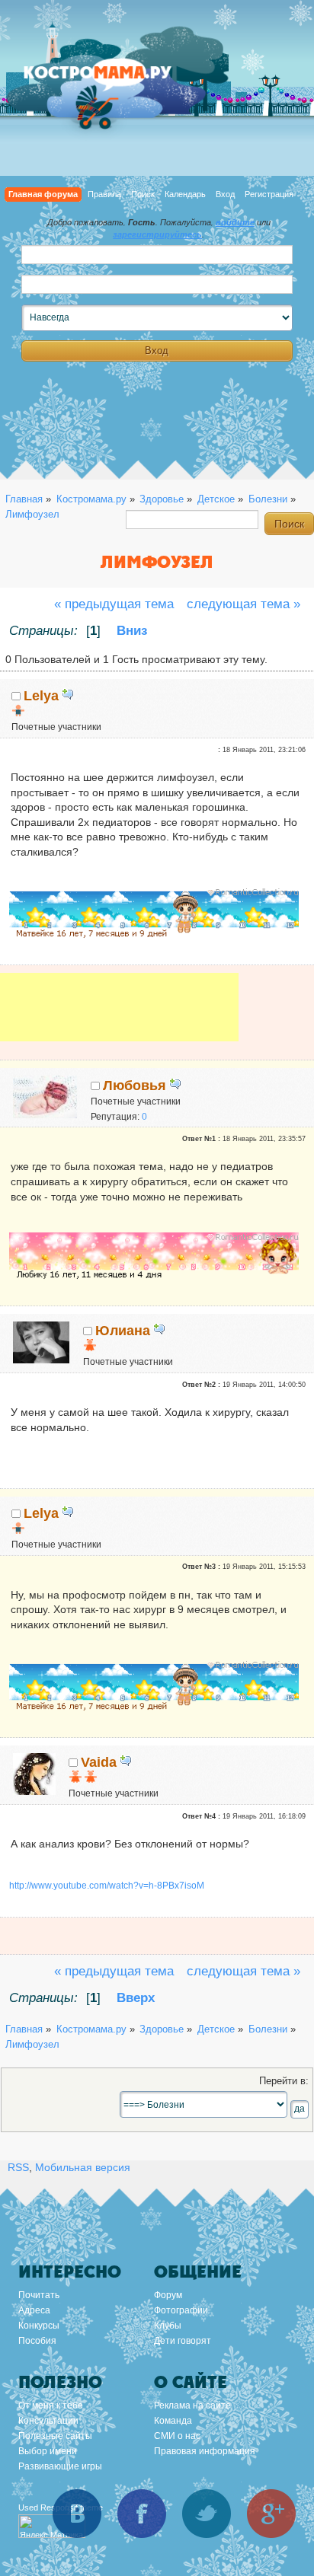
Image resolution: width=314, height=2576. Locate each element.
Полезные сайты (55, 2436)
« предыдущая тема (114, 604)
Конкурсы (39, 2326)
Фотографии (181, 2310)
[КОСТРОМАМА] (114, 80)
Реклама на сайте (192, 2405)
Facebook (142, 2514)
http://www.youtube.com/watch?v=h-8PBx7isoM (107, 1886)
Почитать (39, 2295)
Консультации (48, 2421)
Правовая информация (205, 2451)
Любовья (135, 1086)
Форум (168, 2295)
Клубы (168, 2326)
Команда (173, 2421)
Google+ (271, 2514)
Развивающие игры (60, 2466)
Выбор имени (48, 2451)
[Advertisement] (119, 1018)
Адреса (34, 2310)
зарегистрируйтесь (157, 234)
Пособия (37, 2341)
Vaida (99, 1762)
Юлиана (123, 1331)
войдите (235, 222)
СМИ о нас (177, 2436)
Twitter (207, 2514)
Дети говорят (183, 2341)
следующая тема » (244, 604)
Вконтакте (77, 2514)
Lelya (41, 696)
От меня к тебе (51, 2405)
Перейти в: (284, 2081)
